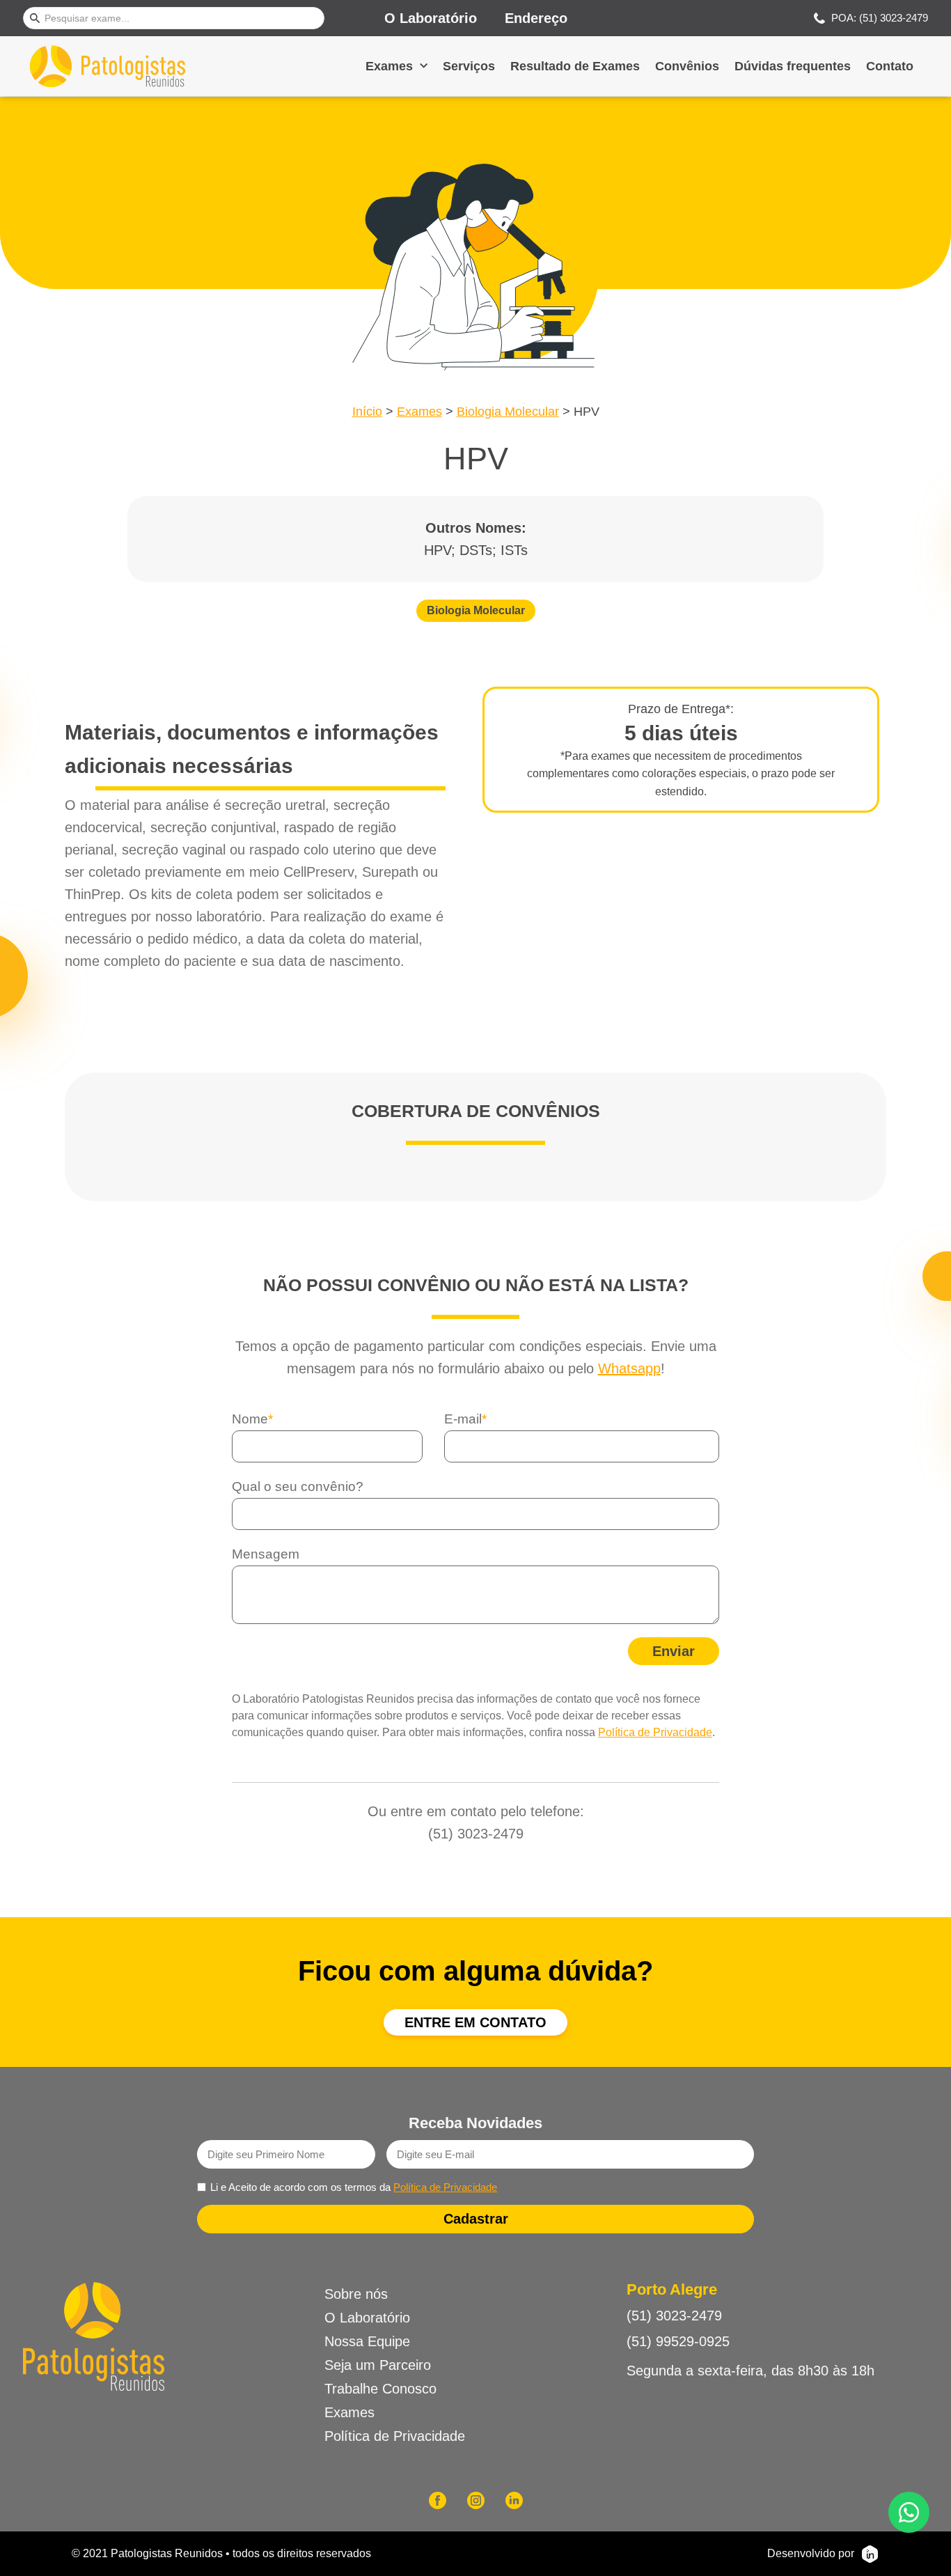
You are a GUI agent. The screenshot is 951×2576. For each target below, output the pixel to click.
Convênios (687, 66)
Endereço (536, 18)
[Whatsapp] (909, 2512)
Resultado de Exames (575, 66)
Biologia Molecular (508, 412)
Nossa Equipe (367, 2341)
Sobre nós (356, 2294)
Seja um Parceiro (378, 2365)
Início (367, 412)
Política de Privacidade (655, 1732)
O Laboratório (431, 18)
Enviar (674, 1651)
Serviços (469, 66)
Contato (890, 66)
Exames (389, 66)
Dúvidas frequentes (793, 66)
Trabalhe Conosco (380, 2389)
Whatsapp (629, 1368)
